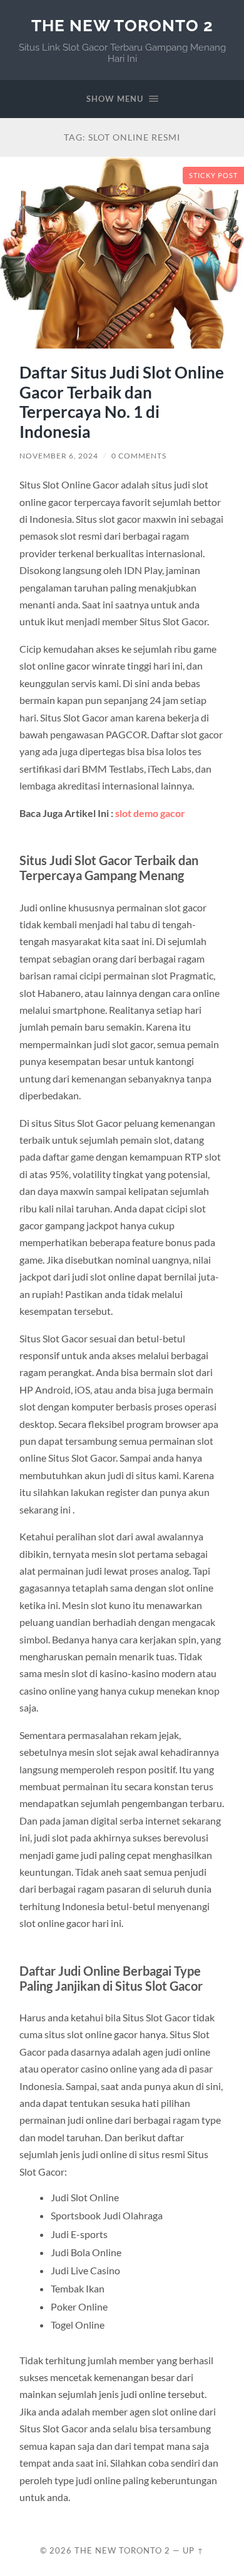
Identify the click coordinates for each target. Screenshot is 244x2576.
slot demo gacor (150, 813)
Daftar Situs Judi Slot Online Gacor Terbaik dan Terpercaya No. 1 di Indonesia (122, 402)
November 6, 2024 (59, 456)
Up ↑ (193, 2550)
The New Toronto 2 (122, 25)
